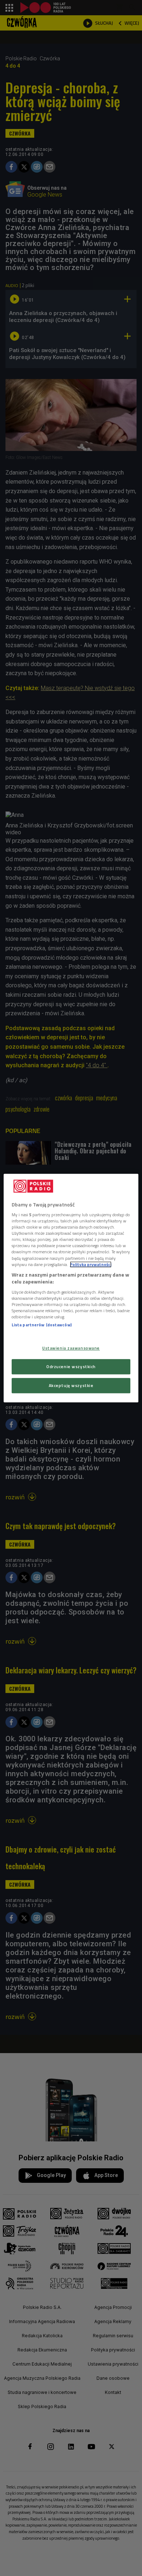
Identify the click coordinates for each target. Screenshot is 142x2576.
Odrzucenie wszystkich (71, 1366)
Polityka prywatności (91, 1264)
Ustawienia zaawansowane (71, 1348)
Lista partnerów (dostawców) (42, 1325)
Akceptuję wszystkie (71, 1385)
